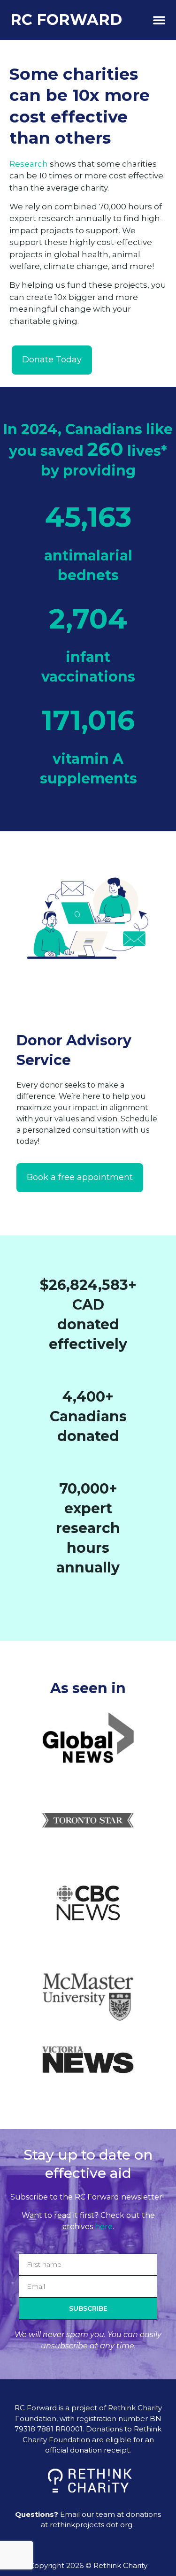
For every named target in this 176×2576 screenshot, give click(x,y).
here (104, 2227)
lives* (147, 451)
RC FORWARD (66, 19)
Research (29, 164)
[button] (159, 20)
